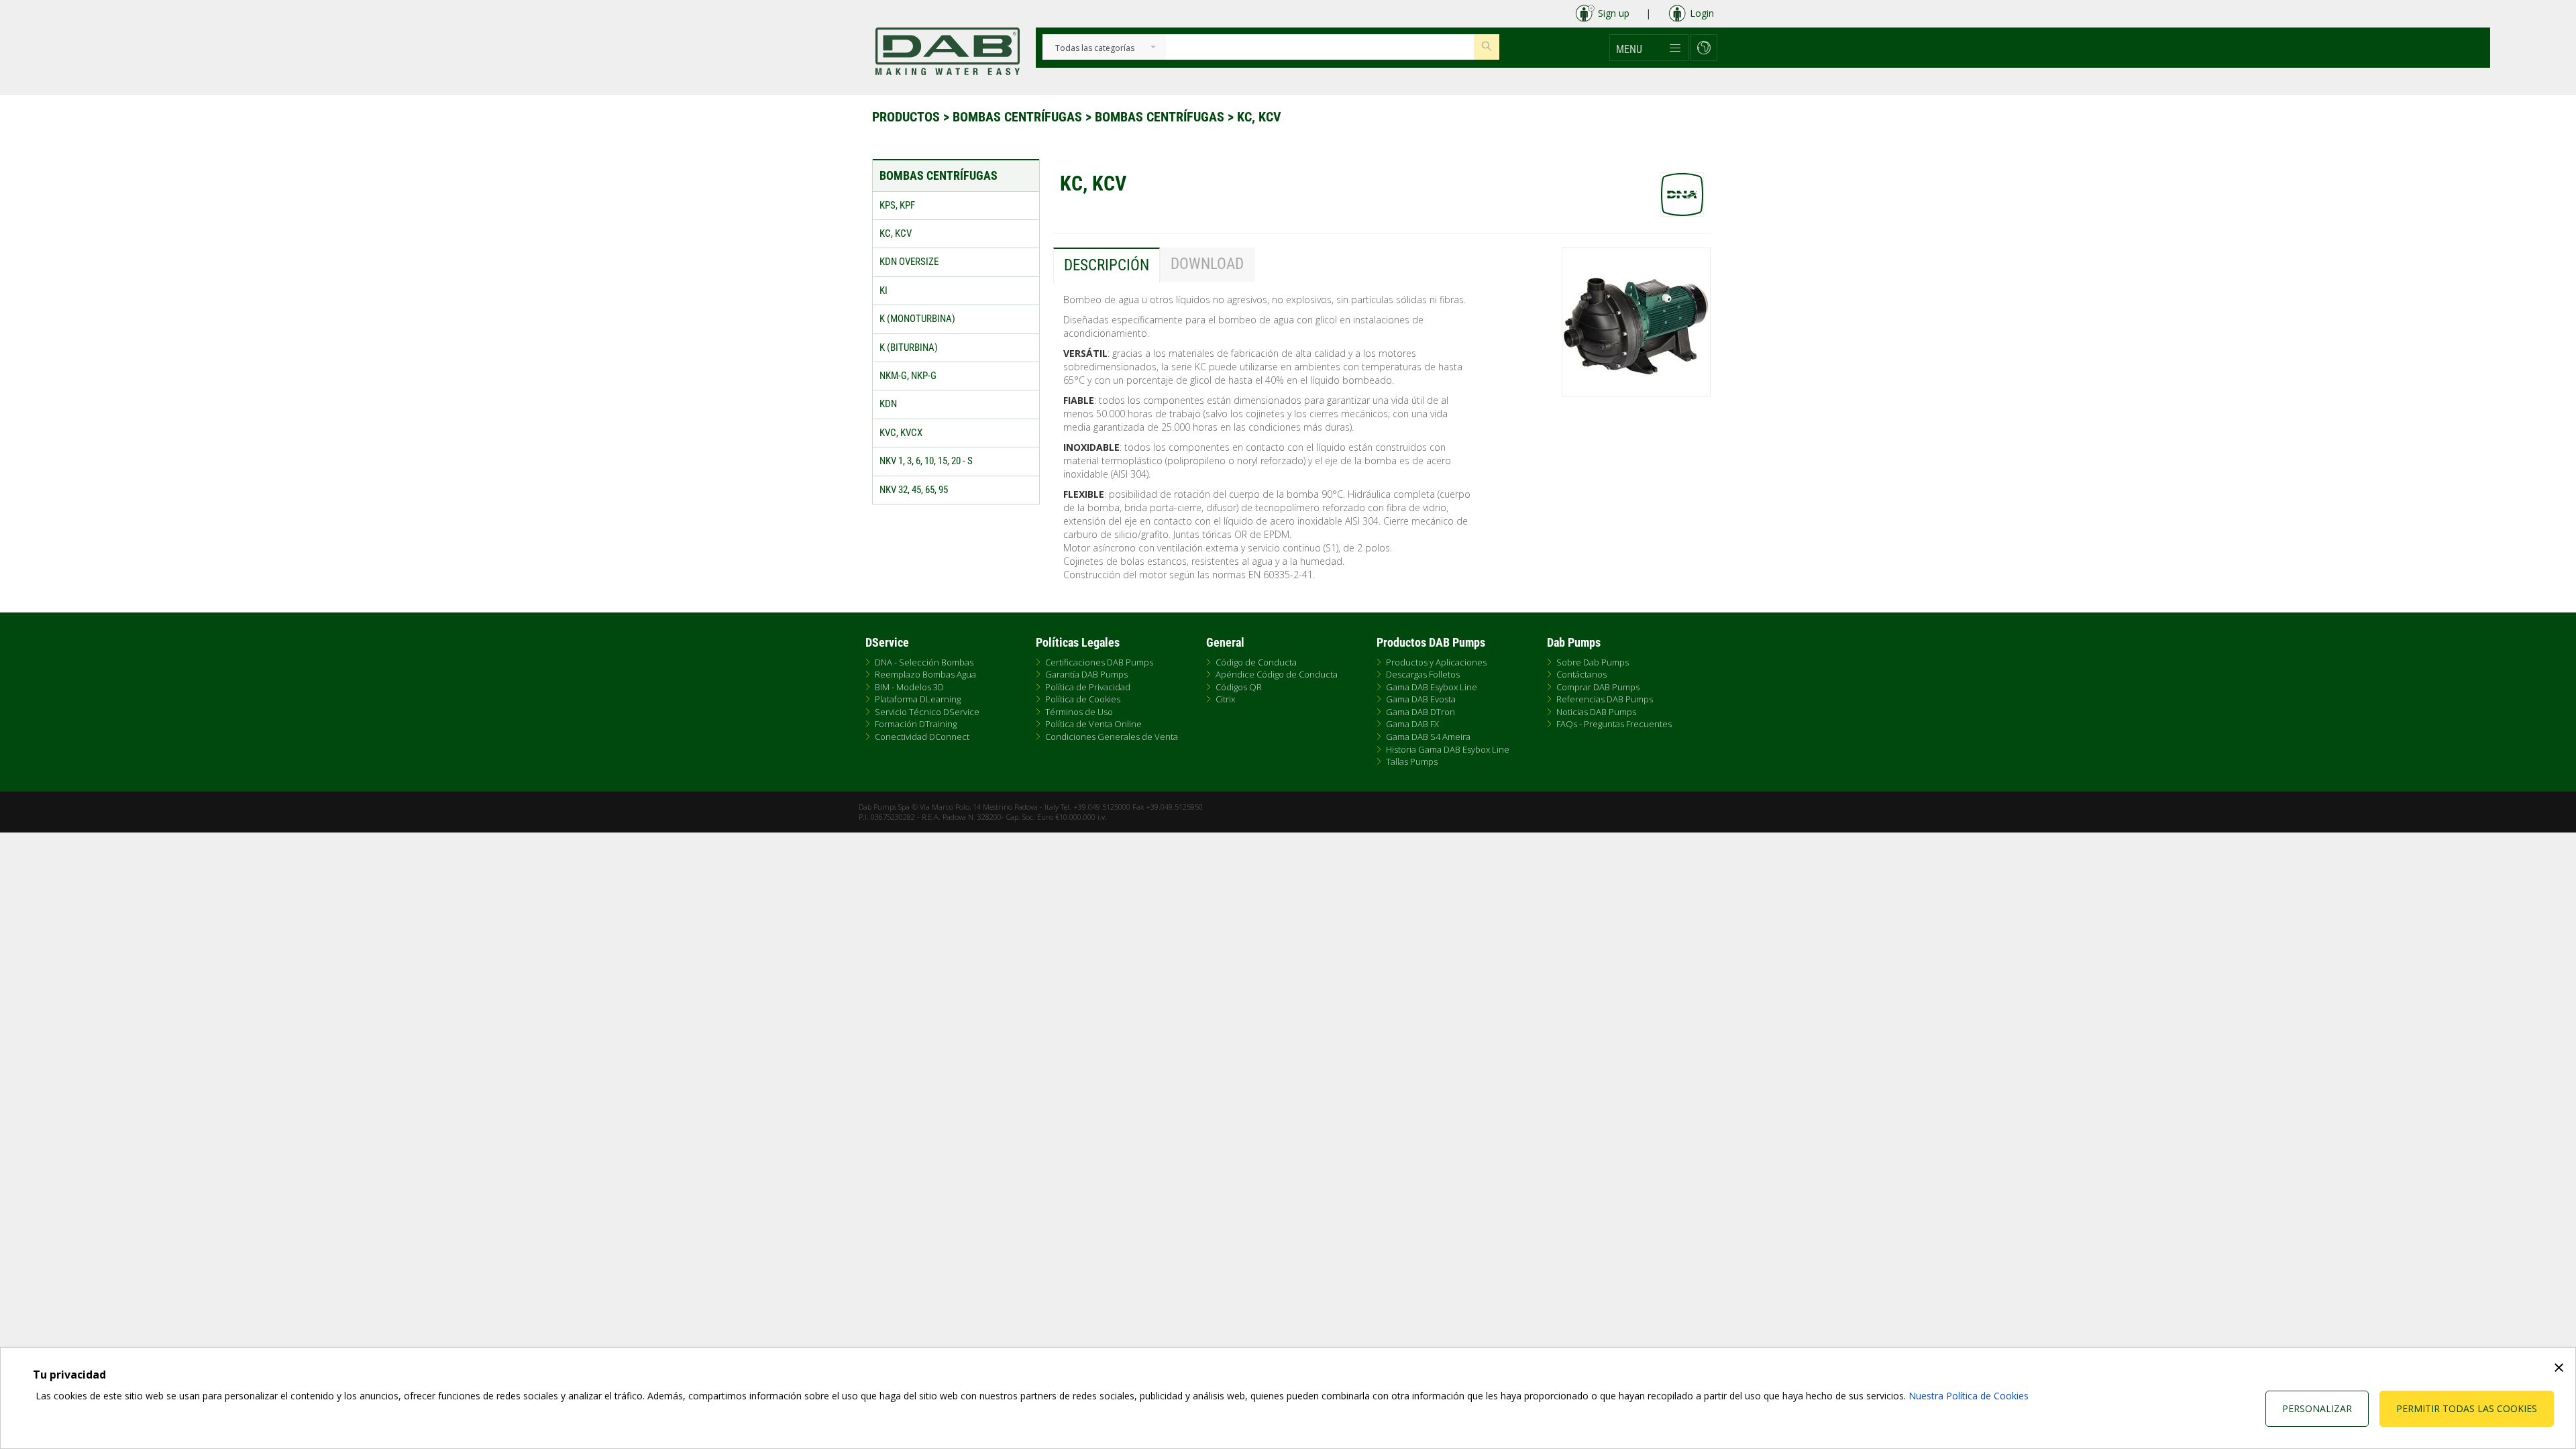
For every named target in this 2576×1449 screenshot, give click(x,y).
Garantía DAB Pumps (1086, 674)
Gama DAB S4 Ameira (1428, 737)
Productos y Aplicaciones (1436, 662)
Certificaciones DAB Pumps (1099, 662)
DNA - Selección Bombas (924, 662)
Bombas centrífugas (1019, 117)
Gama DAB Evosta (1421, 699)
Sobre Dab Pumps (1593, 662)
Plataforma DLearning (918, 699)
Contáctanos (1581, 674)
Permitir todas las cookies (2467, 1408)
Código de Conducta (1256, 662)
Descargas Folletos (1423, 674)
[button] (1649, 48)
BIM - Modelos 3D (909, 687)
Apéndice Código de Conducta (1277, 674)
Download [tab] (1207, 264)
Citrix (1225, 699)
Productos (908, 117)
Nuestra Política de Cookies (1969, 1396)
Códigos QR (1239, 687)
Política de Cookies (1083, 699)
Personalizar (2317, 1408)
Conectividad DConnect (922, 737)
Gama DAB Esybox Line (1432, 687)
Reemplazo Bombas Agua (925, 674)
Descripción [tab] (1107, 265)
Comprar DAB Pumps (1598, 687)
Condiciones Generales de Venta (1112, 737)
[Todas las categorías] (1095, 49)
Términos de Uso (1079, 712)
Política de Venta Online (1093, 724)
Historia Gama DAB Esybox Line (1448, 749)
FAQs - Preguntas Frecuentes (1614, 724)
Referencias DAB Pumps (1605, 699)
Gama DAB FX (1412, 724)
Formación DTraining (916, 724)
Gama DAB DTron (1420, 712)
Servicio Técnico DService (927, 712)
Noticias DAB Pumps (1596, 712)
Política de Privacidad (1088, 687)
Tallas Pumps (1412, 761)
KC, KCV (1259, 117)
